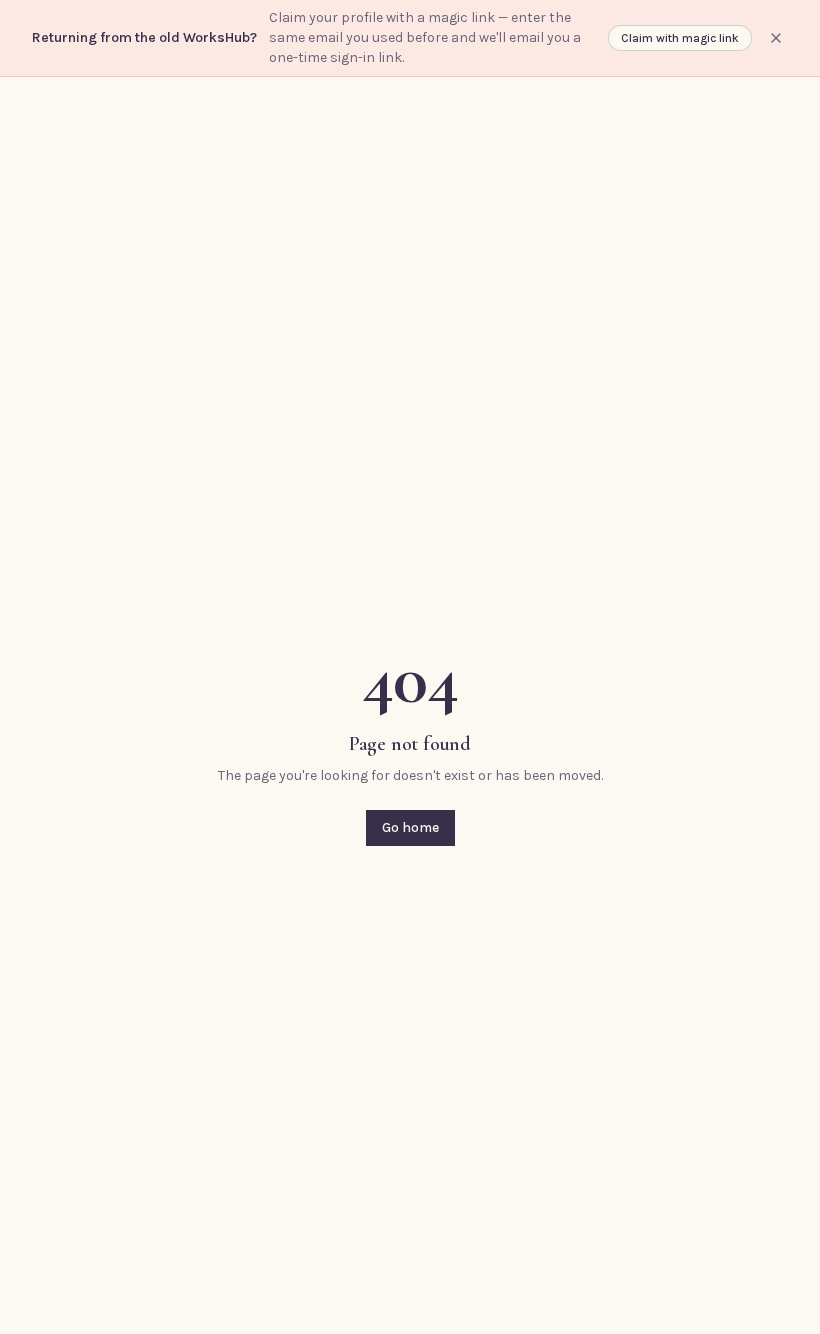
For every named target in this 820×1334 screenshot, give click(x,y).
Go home (410, 827)
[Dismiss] (776, 38)
